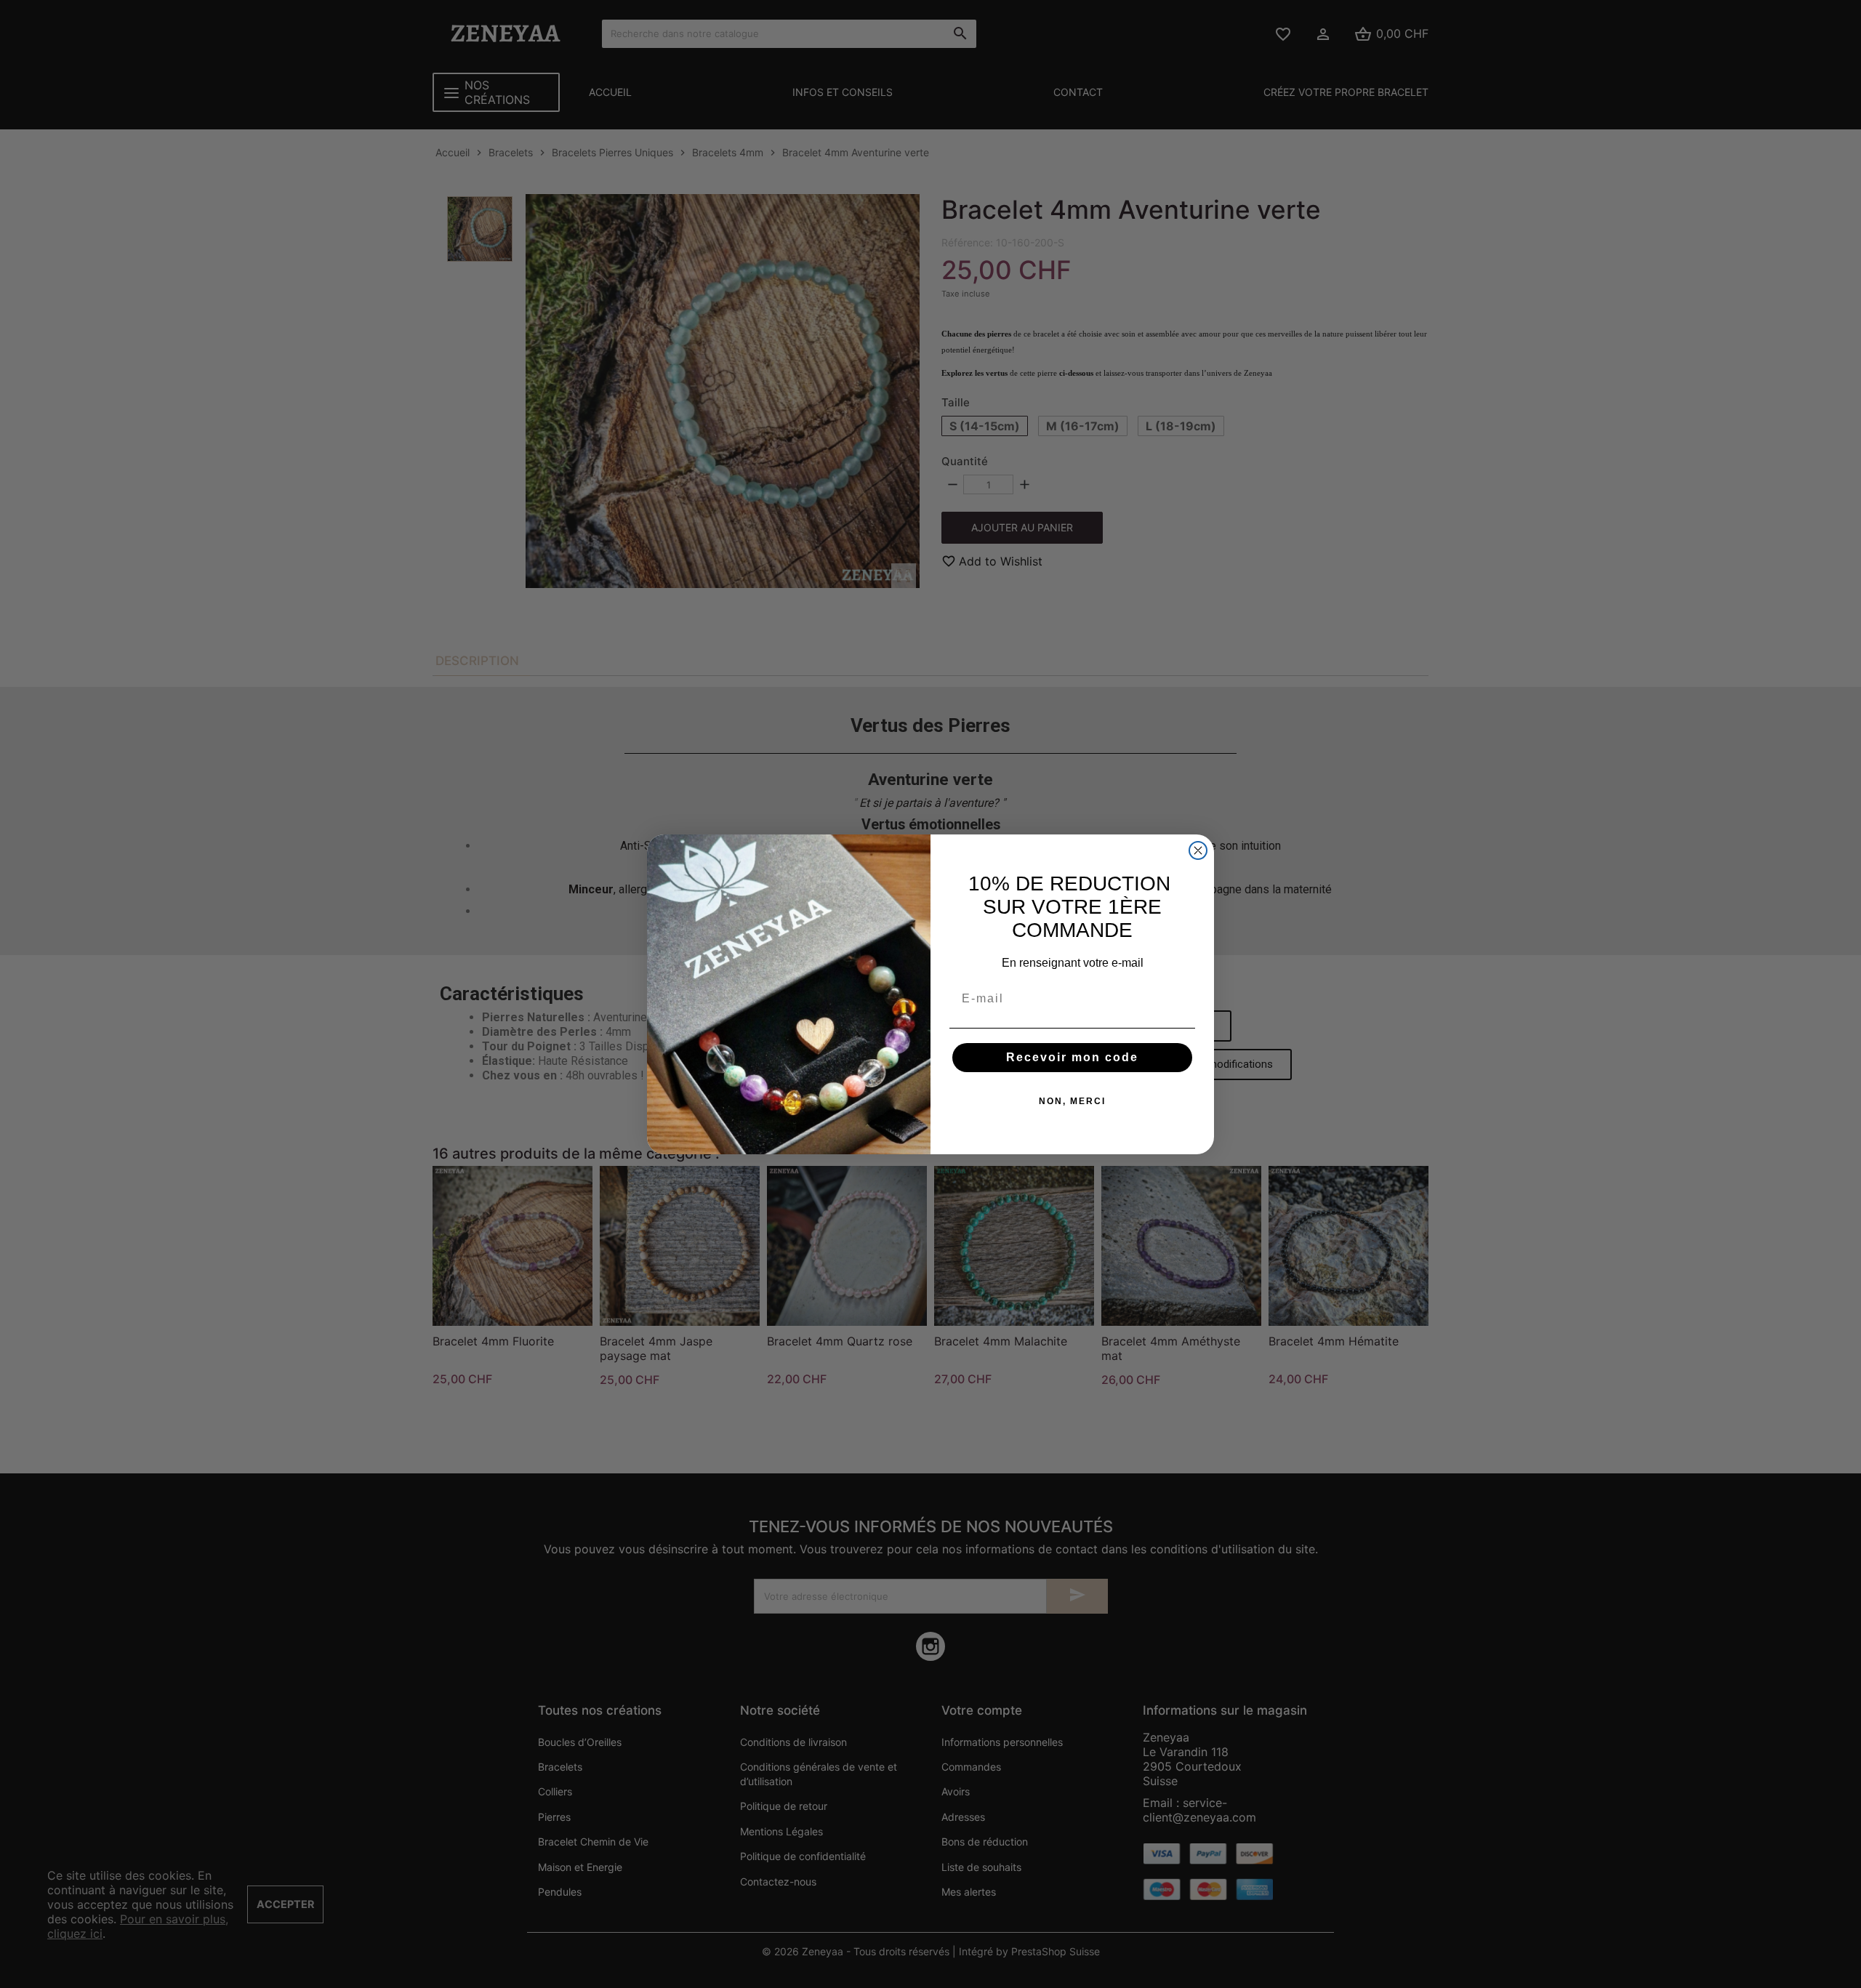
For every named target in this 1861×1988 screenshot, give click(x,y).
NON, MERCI (1072, 1101)
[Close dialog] (1198, 850)
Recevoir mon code (1072, 1057)
